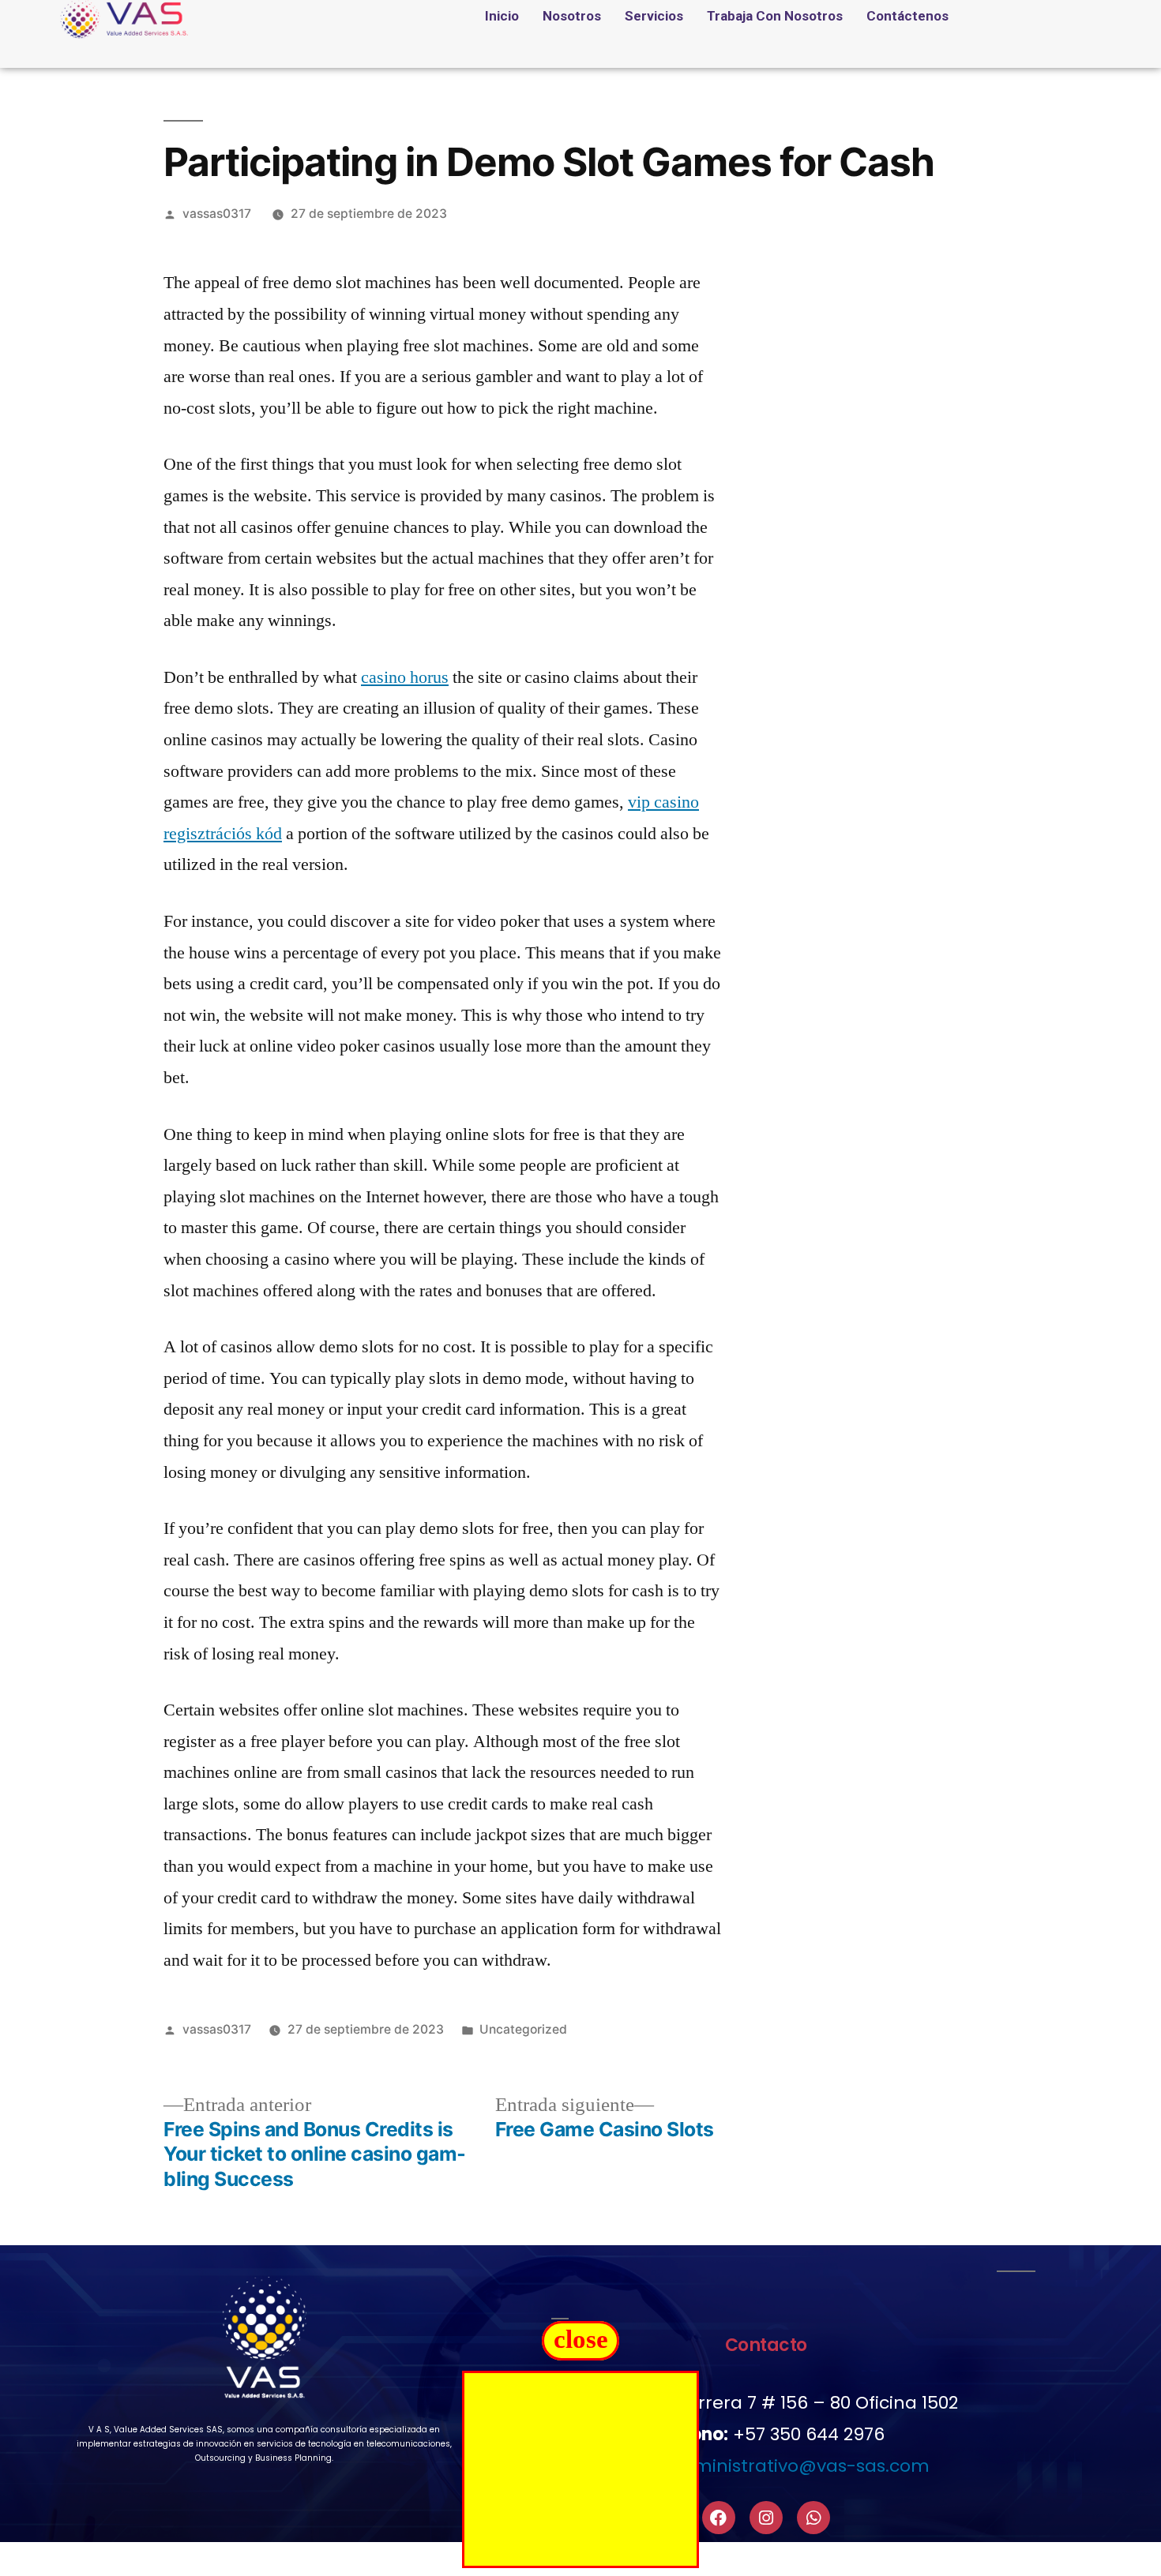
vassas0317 (217, 214)
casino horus (405, 677)
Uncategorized (523, 2029)
